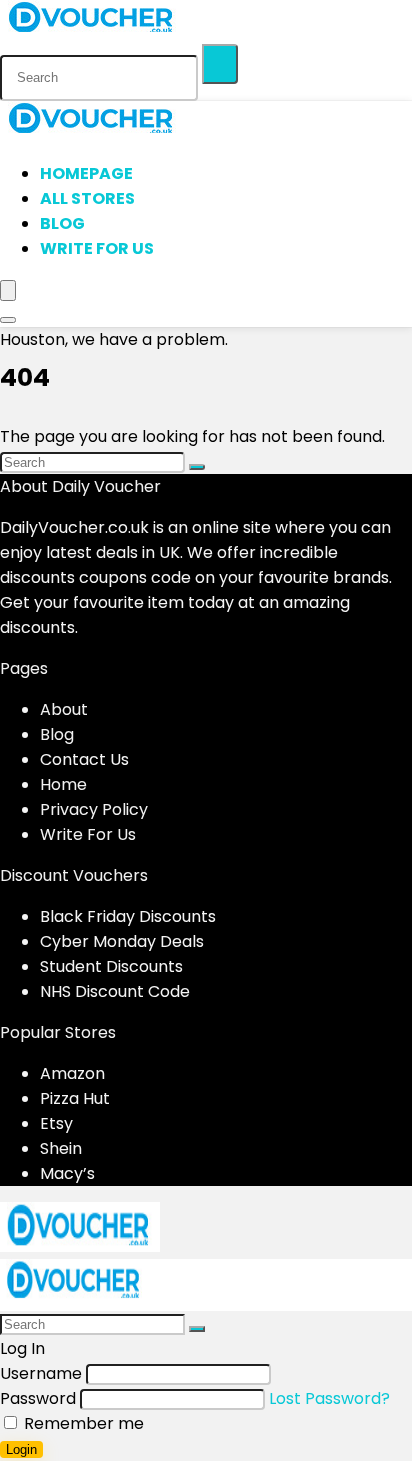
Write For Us (97, 248)
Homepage (86, 173)
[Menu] (8, 290)
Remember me (82, 1423)
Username (41, 1373)
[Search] (220, 64)
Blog (62, 223)
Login (21, 1449)
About (64, 709)
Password (38, 1398)
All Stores (87, 198)
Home (63, 784)
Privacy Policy (94, 809)
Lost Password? (329, 1398)
